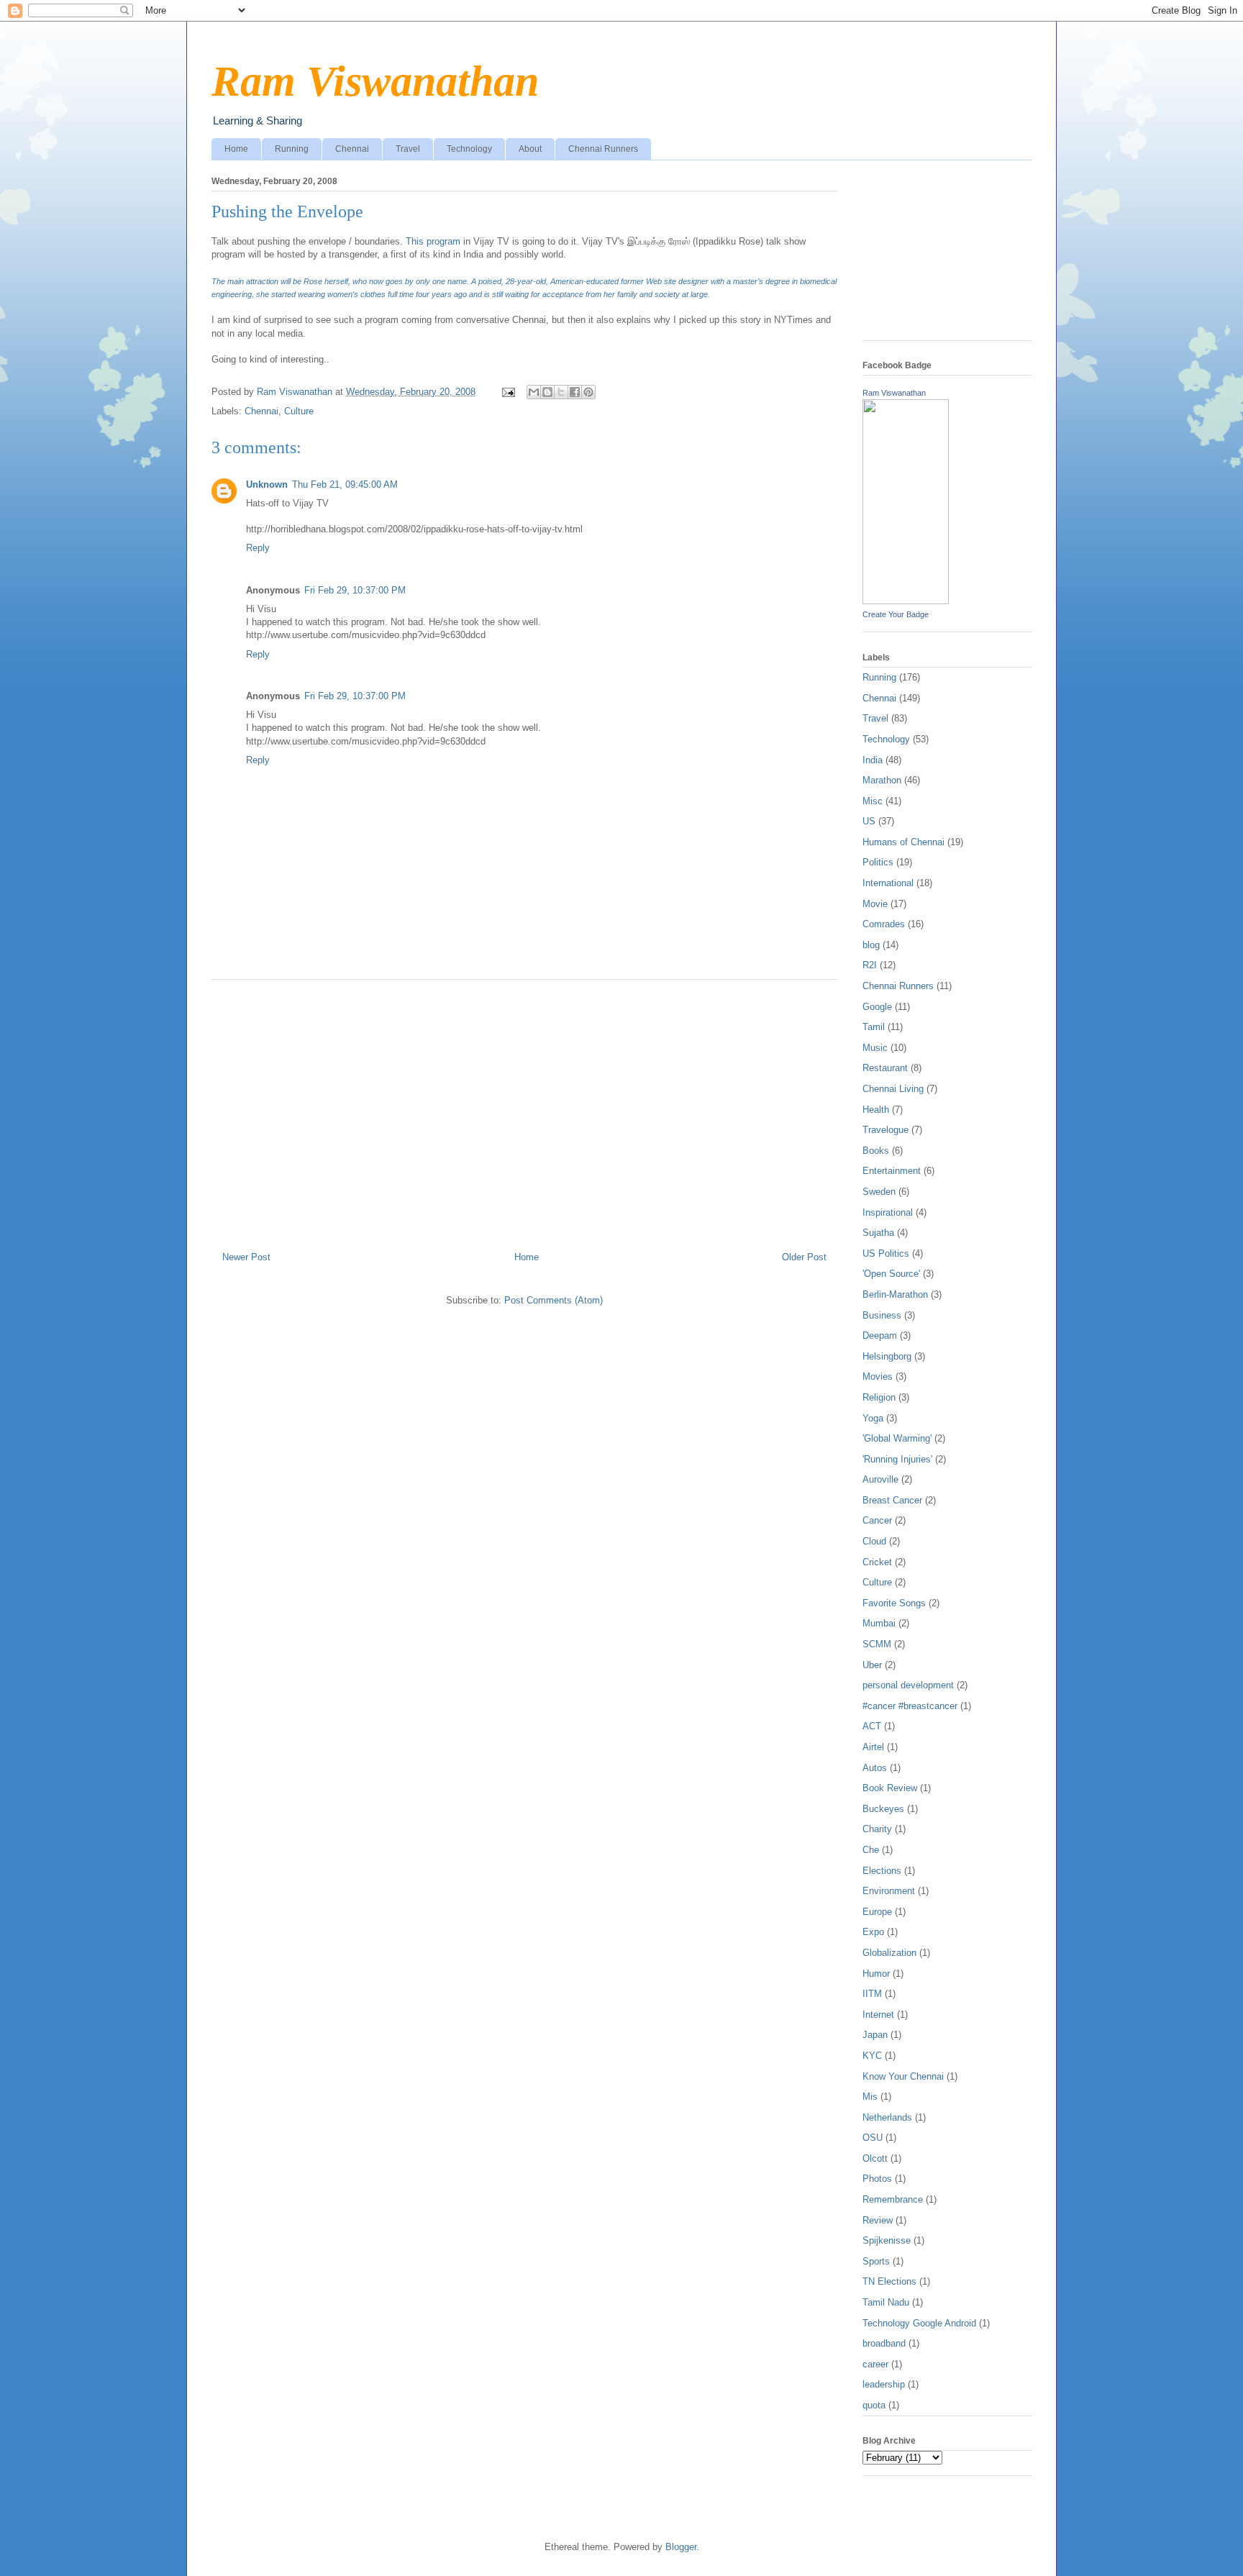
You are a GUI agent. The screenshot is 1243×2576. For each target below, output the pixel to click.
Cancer (877, 1520)
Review (878, 2220)
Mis (870, 2097)
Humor (876, 1974)
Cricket (877, 1562)
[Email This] (534, 392)
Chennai (352, 149)
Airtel (873, 1747)
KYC (872, 2056)
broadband (884, 2343)
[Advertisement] (524, 1110)
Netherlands (887, 2117)
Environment (889, 1891)
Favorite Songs (894, 1603)
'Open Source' (891, 1274)
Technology (469, 149)
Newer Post (246, 1257)
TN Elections (889, 2281)
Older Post (804, 1257)
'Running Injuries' (897, 1459)
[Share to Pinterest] (588, 392)
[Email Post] (507, 392)
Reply (258, 548)
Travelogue (885, 1130)
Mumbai (879, 1623)
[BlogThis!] (547, 392)
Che (871, 1850)
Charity (877, 1829)
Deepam (880, 1335)
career (875, 2364)
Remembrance (893, 2199)
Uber (872, 1665)
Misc (873, 801)
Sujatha (878, 1233)
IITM (872, 1994)
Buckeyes (883, 1809)
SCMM (877, 1644)
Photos (877, 2179)
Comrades (884, 924)
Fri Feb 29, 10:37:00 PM (355, 590)
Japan (875, 2035)
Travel (408, 149)
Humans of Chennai (903, 842)
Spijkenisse (887, 2240)
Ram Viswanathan (375, 81)
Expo (873, 1932)
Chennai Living (893, 1089)
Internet (878, 2015)
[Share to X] (561, 392)
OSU (873, 2138)
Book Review (890, 1788)
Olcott (875, 2158)
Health (876, 1110)
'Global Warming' (897, 1438)
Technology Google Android (919, 2323)
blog (871, 945)
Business (882, 1315)
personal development (908, 1685)
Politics (878, 862)
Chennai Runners (603, 149)
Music (875, 1048)
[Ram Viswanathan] (906, 601)
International (888, 883)
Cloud (874, 1541)
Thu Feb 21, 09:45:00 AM (345, 484)
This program (432, 241)
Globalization (889, 1953)
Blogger (681, 2547)
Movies (878, 1376)
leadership (884, 2384)
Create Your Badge (896, 614)
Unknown (267, 484)
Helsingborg (887, 1356)
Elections (882, 1871)
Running (292, 149)
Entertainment (892, 1171)
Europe (877, 1912)
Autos (875, 1768)
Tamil (874, 1027)
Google (877, 1007)
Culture (299, 411)
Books (876, 1151)
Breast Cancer (892, 1500)
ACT (872, 1726)
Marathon (882, 780)
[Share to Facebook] (575, 392)
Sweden (879, 1192)
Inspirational (888, 1212)
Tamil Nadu (886, 2302)
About (530, 149)
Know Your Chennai (903, 2076)
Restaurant (885, 1068)
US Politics (886, 1253)
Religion (879, 1397)
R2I (870, 965)
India (873, 760)
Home (236, 149)
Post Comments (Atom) (554, 1300)
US (869, 821)
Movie (875, 904)
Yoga (873, 1418)
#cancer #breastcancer (910, 1706)
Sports (876, 2261)
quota (874, 2405)
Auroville (880, 1479)
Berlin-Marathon (895, 1294)
